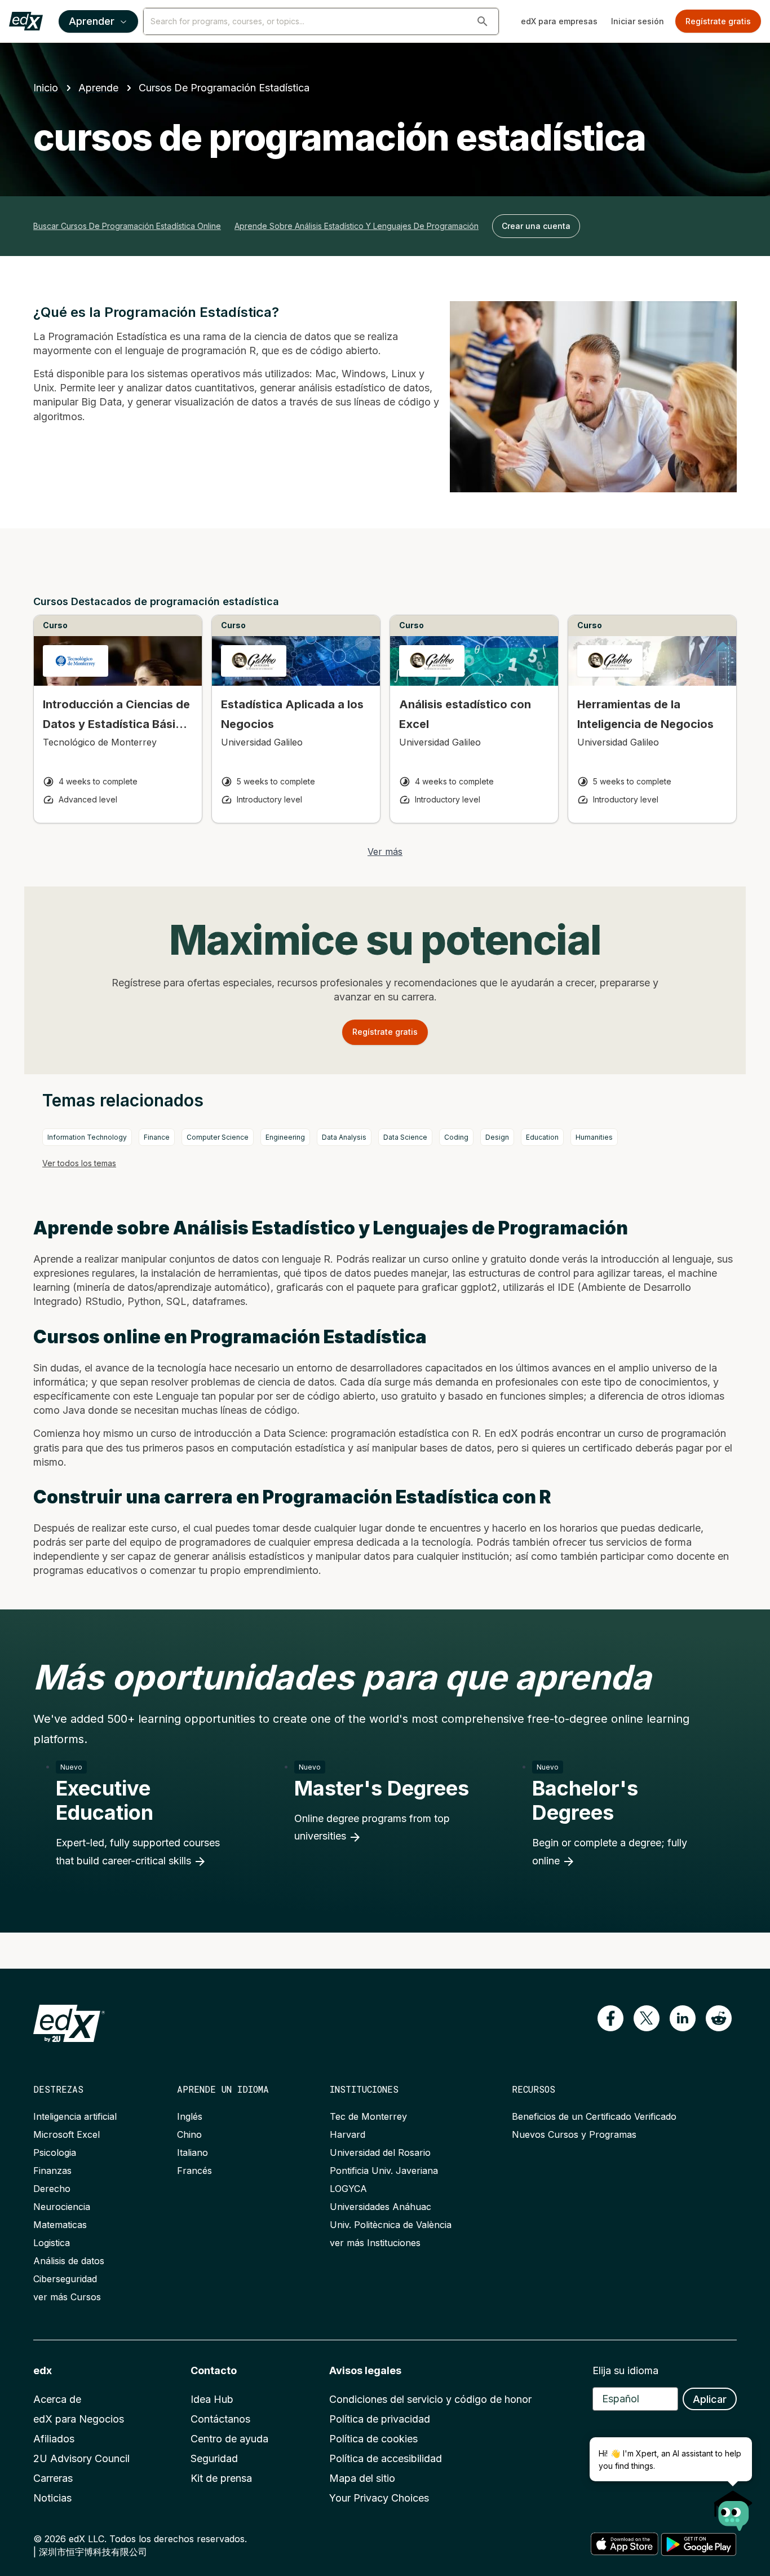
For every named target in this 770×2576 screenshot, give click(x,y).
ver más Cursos (67, 2297)
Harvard (348, 2134)
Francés (194, 2171)
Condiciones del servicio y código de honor (430, 2399)
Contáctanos (220, 2419)
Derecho (52, 2189)
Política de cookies (373, 2439)
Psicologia (55, 2152)
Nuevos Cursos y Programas (574, 2134)
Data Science (405, 1137)
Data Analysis (344, 1137)
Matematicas (60, 2225)
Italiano (193, 2152)
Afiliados (54, 2439)
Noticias (52, 2498)
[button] (483, 21)
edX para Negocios (79, 2419)
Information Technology (87, 1137)
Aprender (92, 21)
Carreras (53, 2478)
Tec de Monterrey (368, 2116)
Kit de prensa (221, 2478)
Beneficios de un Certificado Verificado (594, 2116)
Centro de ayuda (229, 2439)
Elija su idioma (625, 2370)
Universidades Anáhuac (380, 2207)
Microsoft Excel (67, 2134)
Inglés (190, 2116)
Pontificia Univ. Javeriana (384, 2171)
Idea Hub (212, 2399)
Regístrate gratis (718, 21)
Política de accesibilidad (386, 2458)
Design (497, 1137)
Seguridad (214, 2458)
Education (542, 1137)
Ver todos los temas (79, 1163)
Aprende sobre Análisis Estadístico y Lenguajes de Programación (357, 226)
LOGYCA (348, 2189)
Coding (456, 1137)
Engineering (285, 1137)
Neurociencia (62, 2207)
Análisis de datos (69, 2261)
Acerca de (57, 2399)
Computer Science (218, 1137)
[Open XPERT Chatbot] (733, 2507)
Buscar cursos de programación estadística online (127, 226)
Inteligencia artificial (75, 2116)
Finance (157, 1137)
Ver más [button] (385, 852)
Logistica (52, 2243)
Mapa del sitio (362, 2478)
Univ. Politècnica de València (391, 2225)
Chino (189, 2134)
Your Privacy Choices (379, 2498)
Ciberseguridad (65, 2279)
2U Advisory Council (81, 2458)
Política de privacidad (380, 2419)
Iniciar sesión (638, 21)
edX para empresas (559, 21)
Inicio (46, 88)
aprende (98, 88)
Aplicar (710, 2399)
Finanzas (52, 2171)
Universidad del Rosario (380, 2152)
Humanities (594, 1137)
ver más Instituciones (375, 2243)
